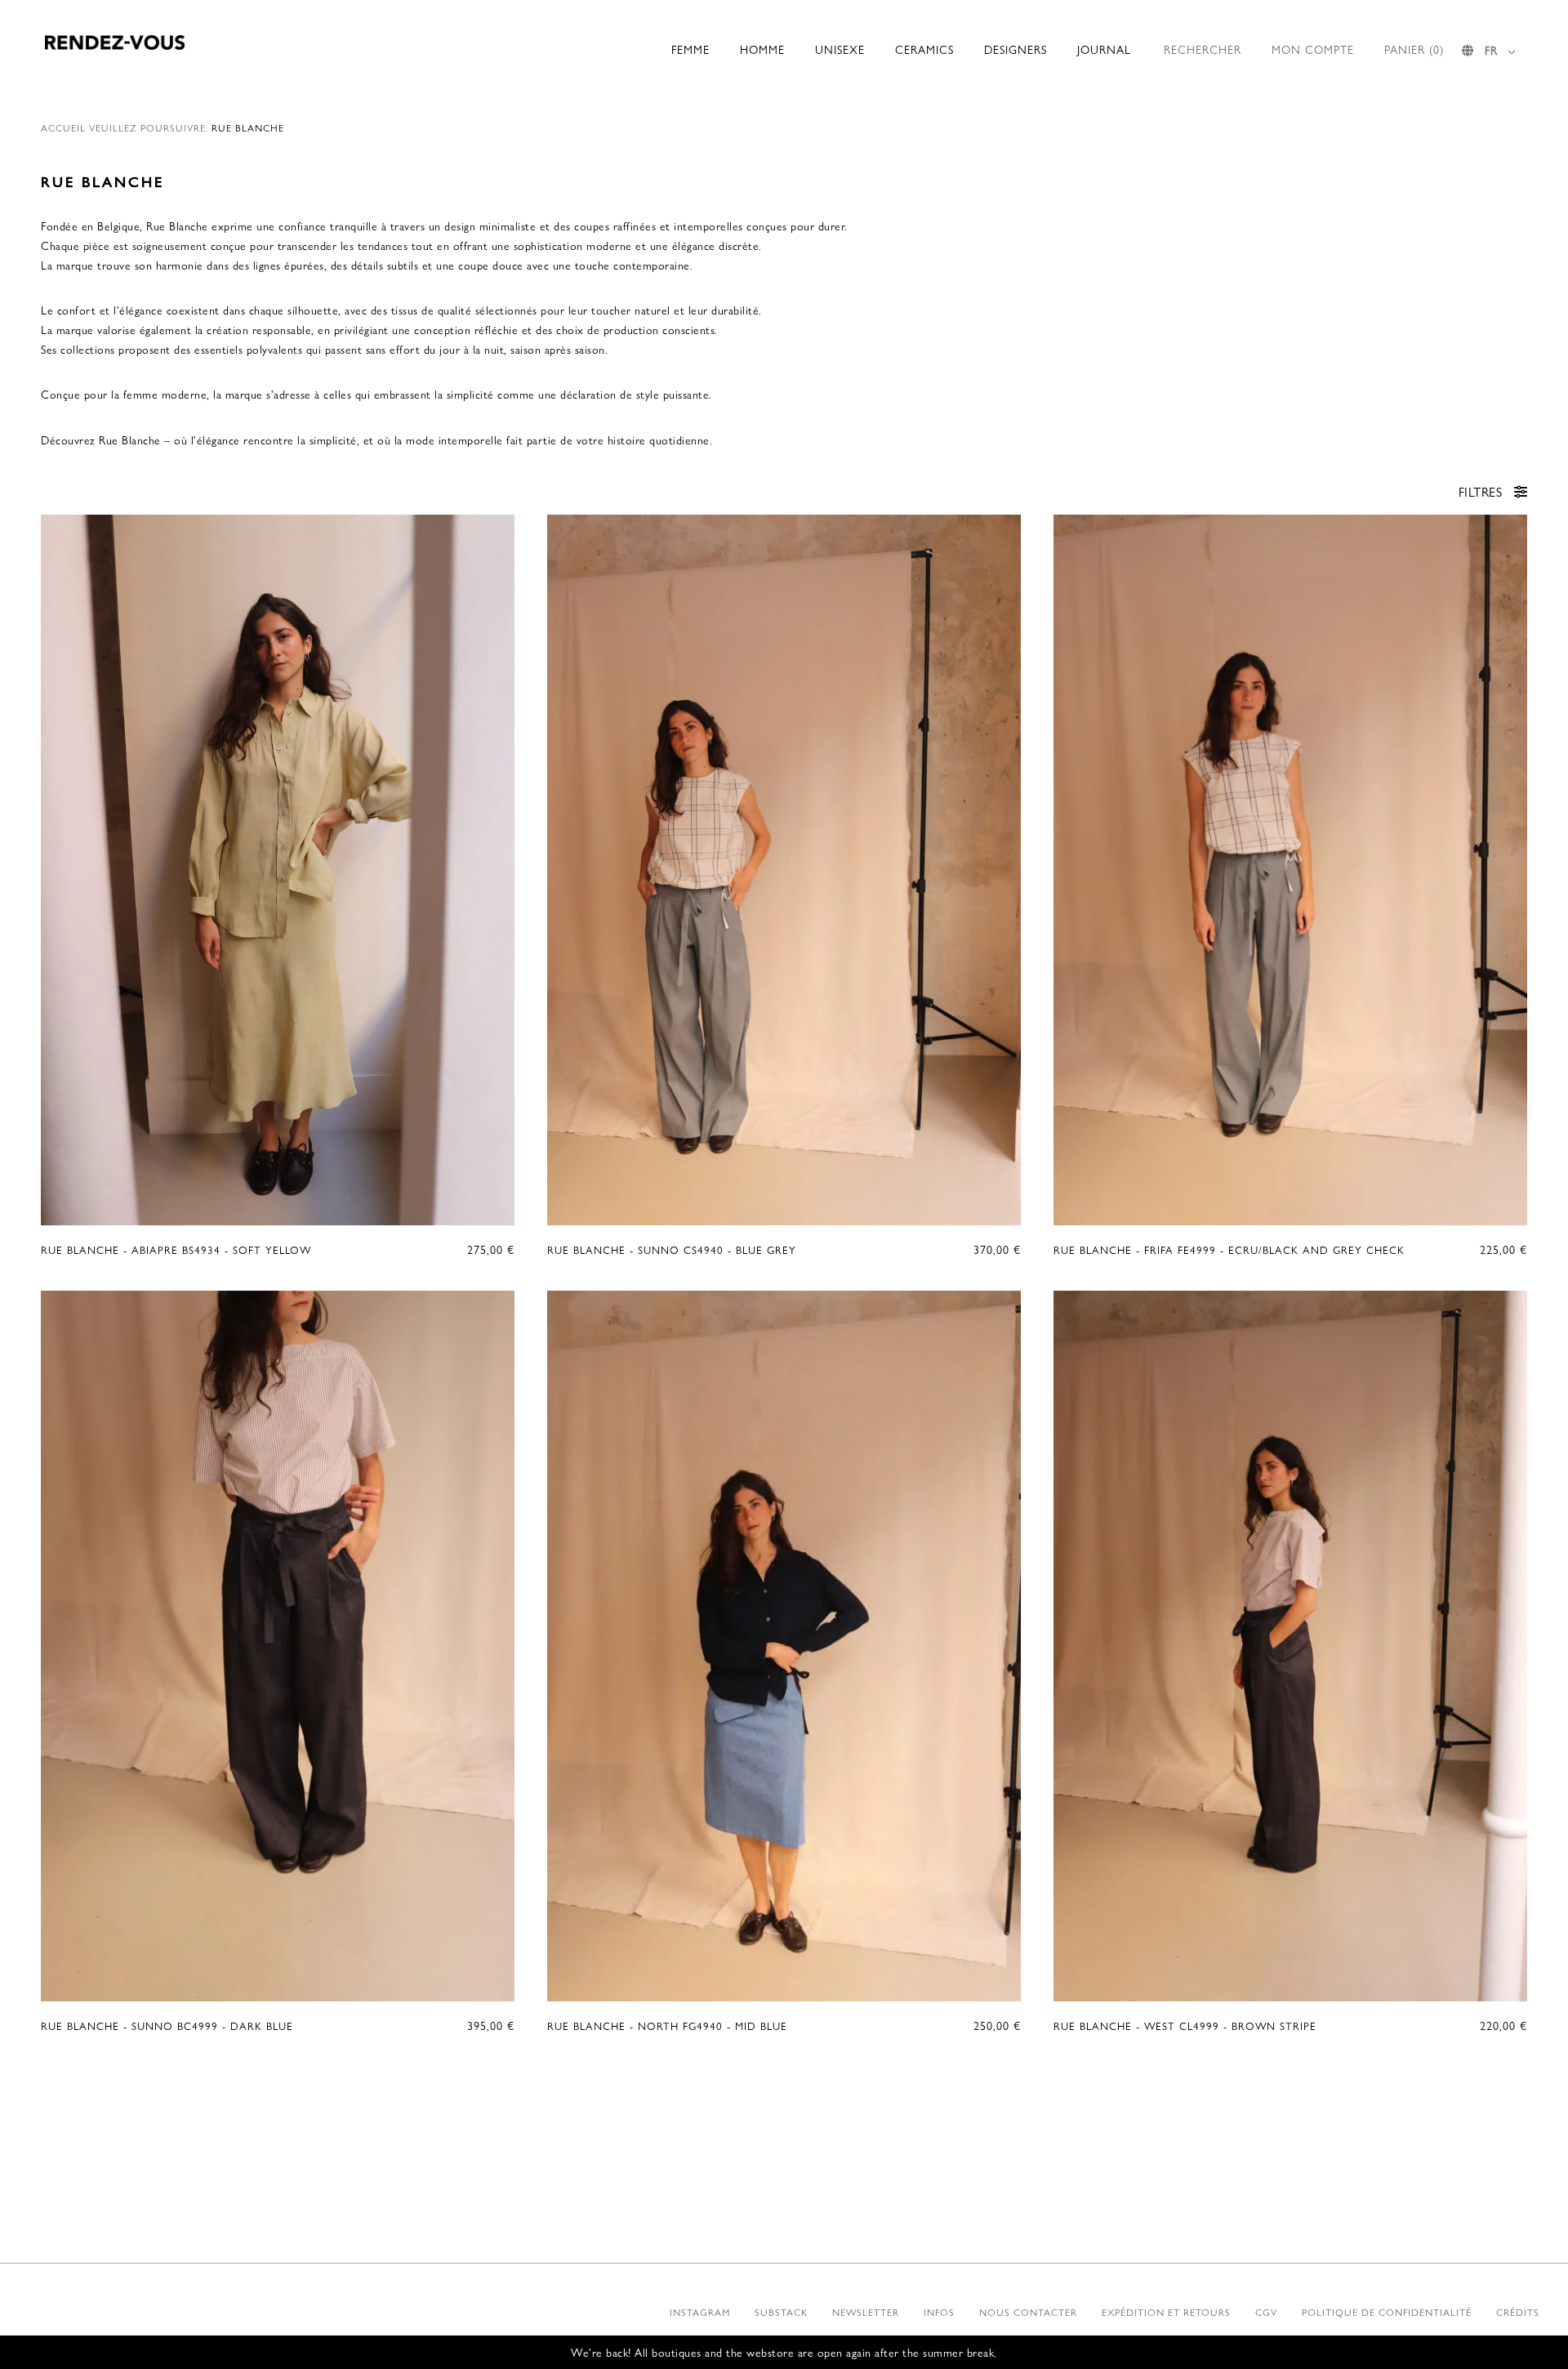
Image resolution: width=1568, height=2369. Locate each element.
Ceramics (924, 49)
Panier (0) (1414, 49)
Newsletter (866, 2312)
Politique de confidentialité (1387, 2312)
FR (1491, 50)
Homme (762, 49)
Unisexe (840, 49)
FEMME (690, 49)
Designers (1016, 49)
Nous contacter (1028, 2312)
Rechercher (1203, 49)
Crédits (1518, 2312)
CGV (1266, 2312)
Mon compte (1313, 49)
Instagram (700, 2312)
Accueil (63, 127)
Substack (781, 2312)
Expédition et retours (1166, 2312)
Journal (1104, 49)
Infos (939, 2312)
